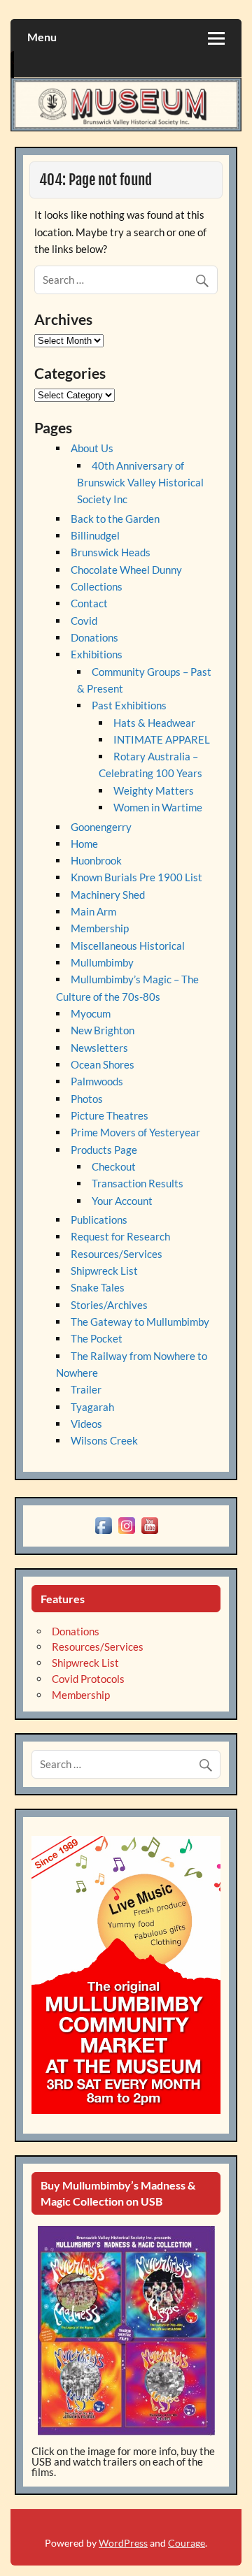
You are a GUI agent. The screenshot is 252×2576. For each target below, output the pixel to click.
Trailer (86, 1389)
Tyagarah (92, 1407)
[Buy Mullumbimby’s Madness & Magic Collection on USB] (126, 2331)
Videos (86, 1424)
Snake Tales (98, 1287)
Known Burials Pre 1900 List (136, 877)
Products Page (104, 1150)
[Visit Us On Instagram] (126, 1533)
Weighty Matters (154, 790)
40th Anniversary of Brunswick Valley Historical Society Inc (140, 483)
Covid (84, 621)
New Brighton (103, 1030)
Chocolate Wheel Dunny (126, 570)
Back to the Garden (115, 519)
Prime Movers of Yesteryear (135, 1132)
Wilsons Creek (104, 1440)
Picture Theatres (110, 1115)
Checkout (114, 1166)
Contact (89, 603)
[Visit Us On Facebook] (103, 1533)
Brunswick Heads (111, 552)
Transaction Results (138, 1183)
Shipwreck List (104, 1271)
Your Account (122, 1201)
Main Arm (93, 911)
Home (84, 844)
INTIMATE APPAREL (162, 739)
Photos (87, 1099)
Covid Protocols (88, 1679)
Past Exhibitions (129, 705)
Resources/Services (117, 1254)
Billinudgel (95, 535)
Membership (100, 928)
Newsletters (99, 1048)
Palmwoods (97, 1081)
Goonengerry (101, 827)
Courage (187, 2543)
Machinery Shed (108, 895)
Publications (99, 1220)
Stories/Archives (109, 1305)
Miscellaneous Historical (128, 946)
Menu (42, 37)
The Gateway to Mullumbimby (140, 1322)
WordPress (123, 2543)
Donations (94, 637)
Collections (97, 586)
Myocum (91, 1013)
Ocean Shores (103, 1064)
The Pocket (97, 1338)
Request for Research (120, 1236)
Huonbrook (96, 860)
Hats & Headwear (154, 723)
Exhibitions (97, 654)
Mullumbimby (102, 962)
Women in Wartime (158, 807)
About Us (92, 448)
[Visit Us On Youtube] (149, 1533)
